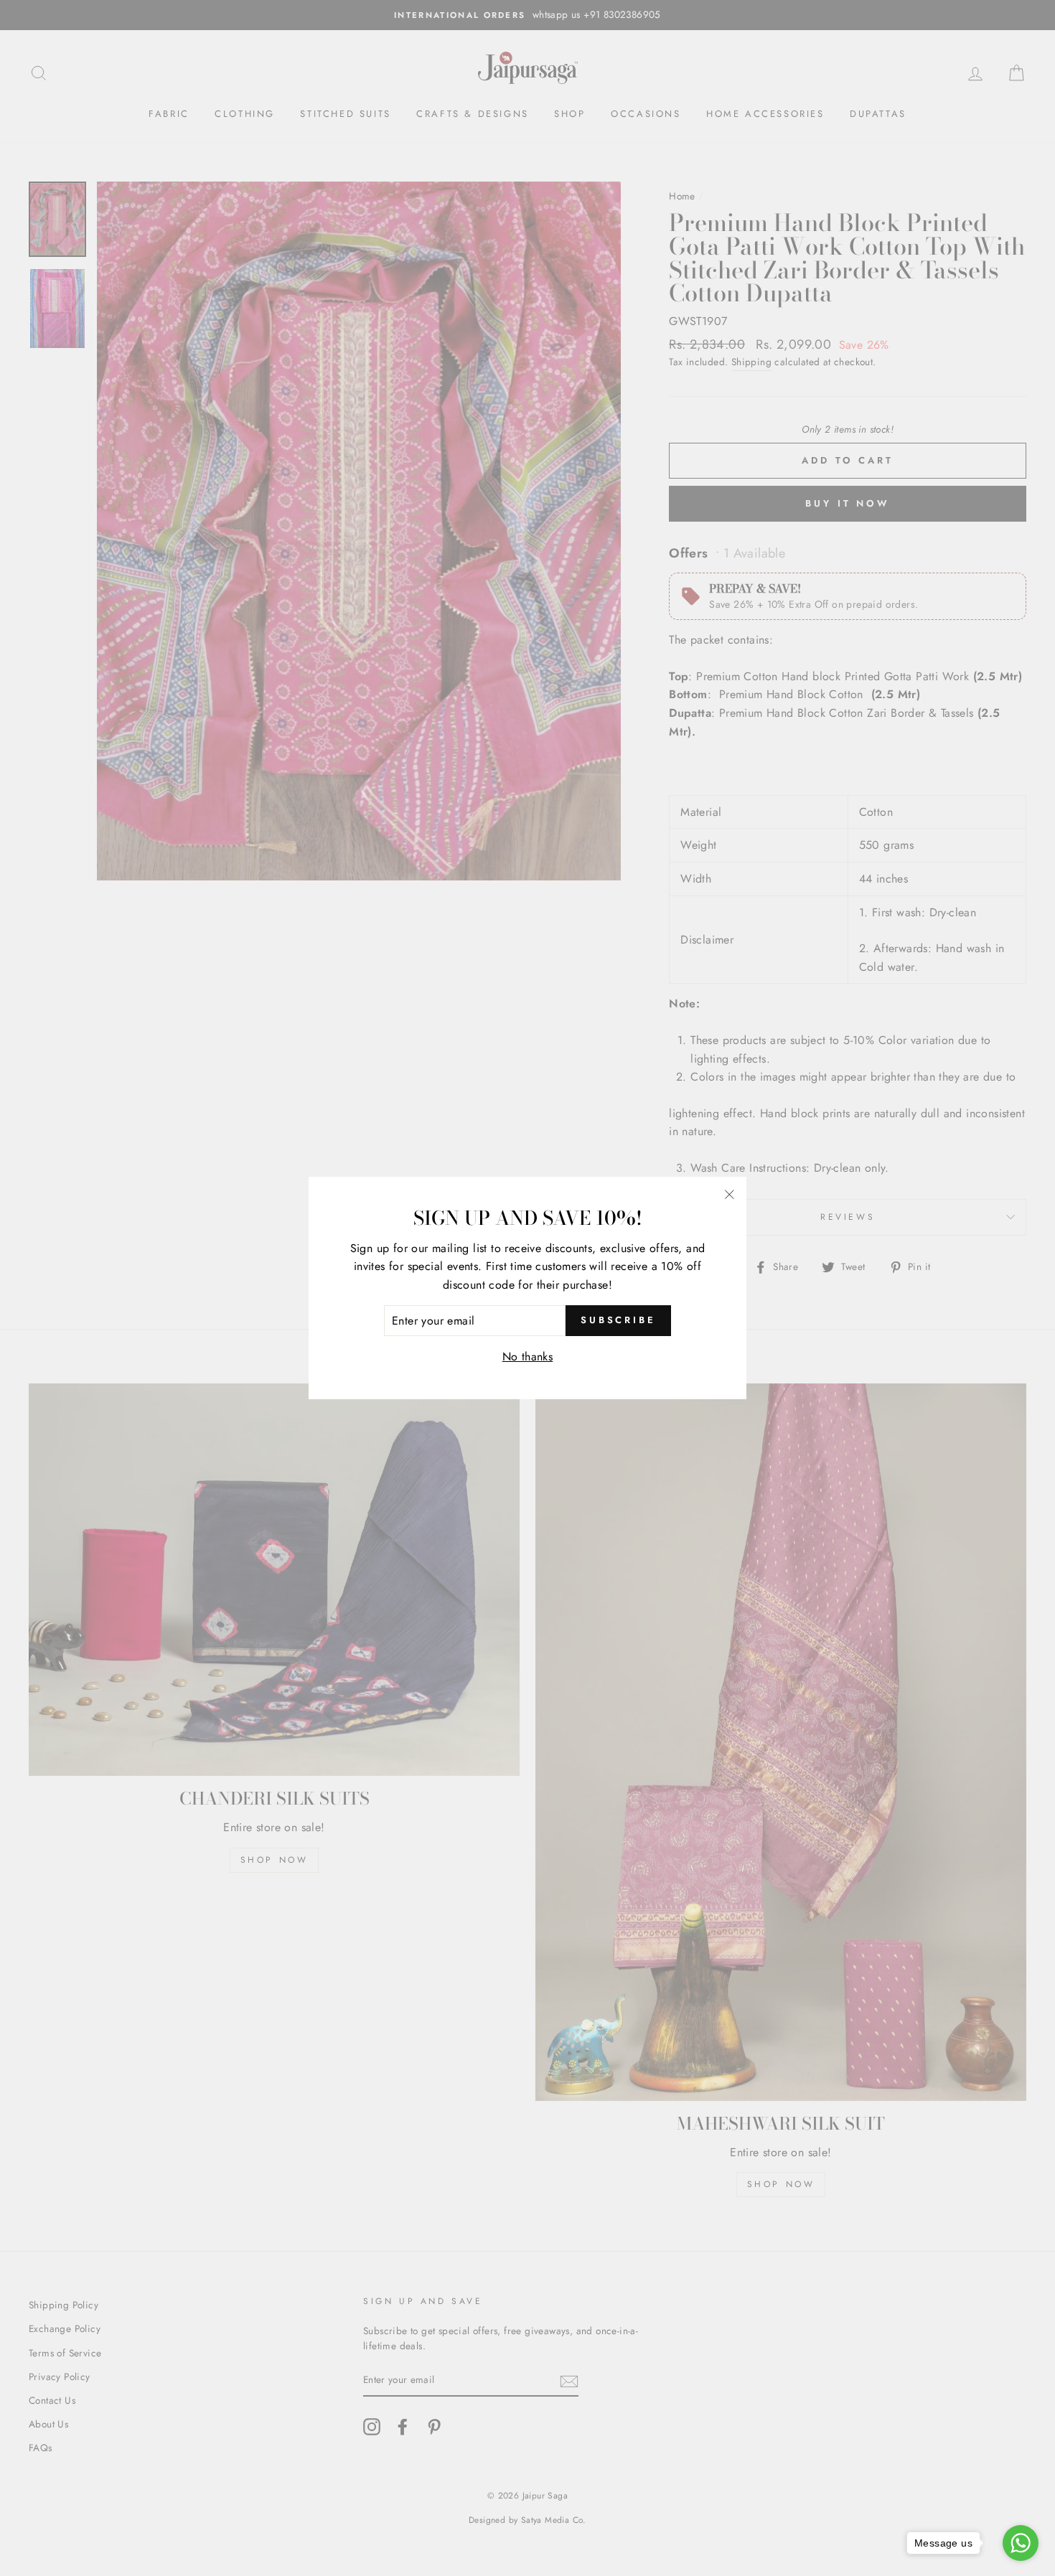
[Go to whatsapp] (1021, 2543)
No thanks (528, 1357)
